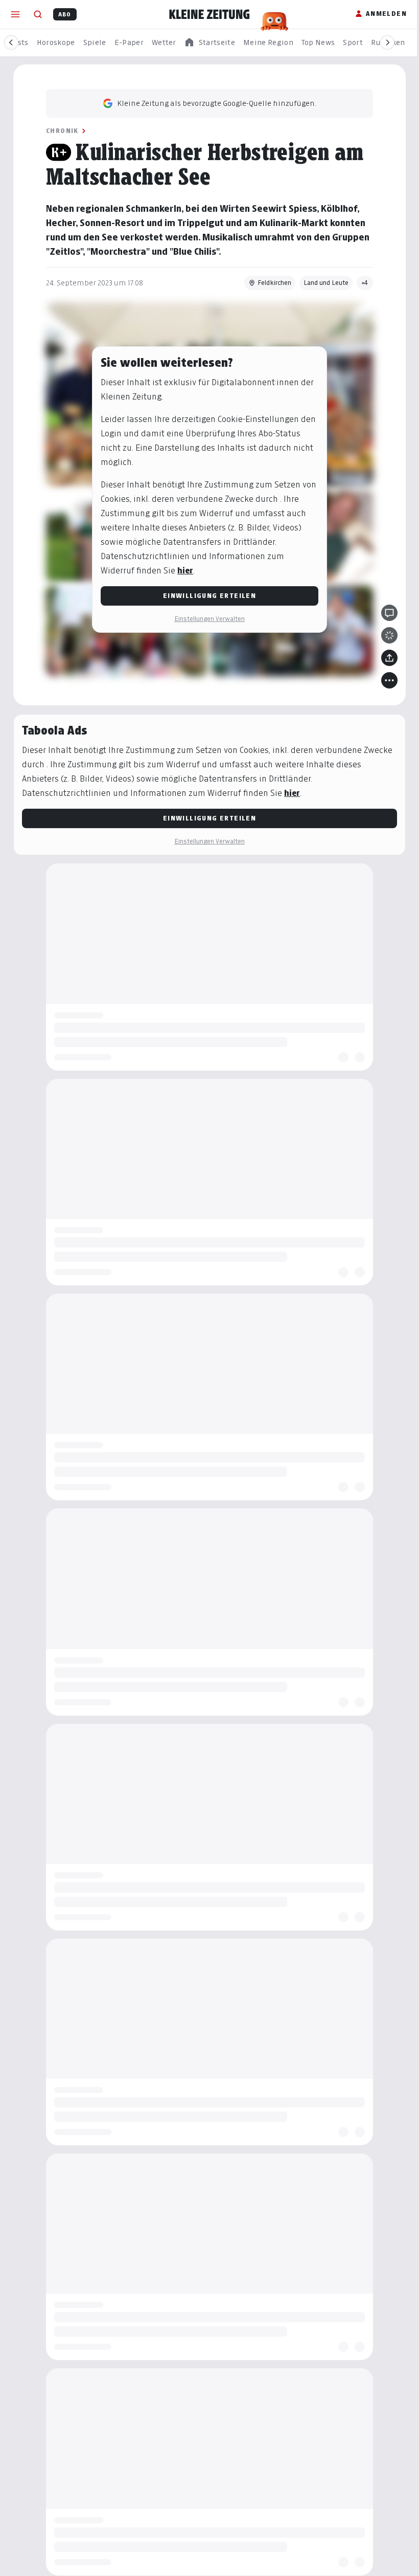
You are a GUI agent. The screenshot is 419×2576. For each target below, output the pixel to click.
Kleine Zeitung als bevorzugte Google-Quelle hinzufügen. (217, 103)
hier (185, 571)
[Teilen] (389, 658)
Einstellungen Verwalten (209, 619)
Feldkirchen (274, 283)
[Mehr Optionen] (389, 680)
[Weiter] (387, 42)
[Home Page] (209, 14)
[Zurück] (11, 42)
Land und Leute (326, 283)
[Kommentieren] (389, 613)
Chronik (62, 131)
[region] (209, 43)
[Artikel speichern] (389, 635)
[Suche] (38, 14)
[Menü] (15, 14)
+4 (365, 283)
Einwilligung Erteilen (209, 596)
